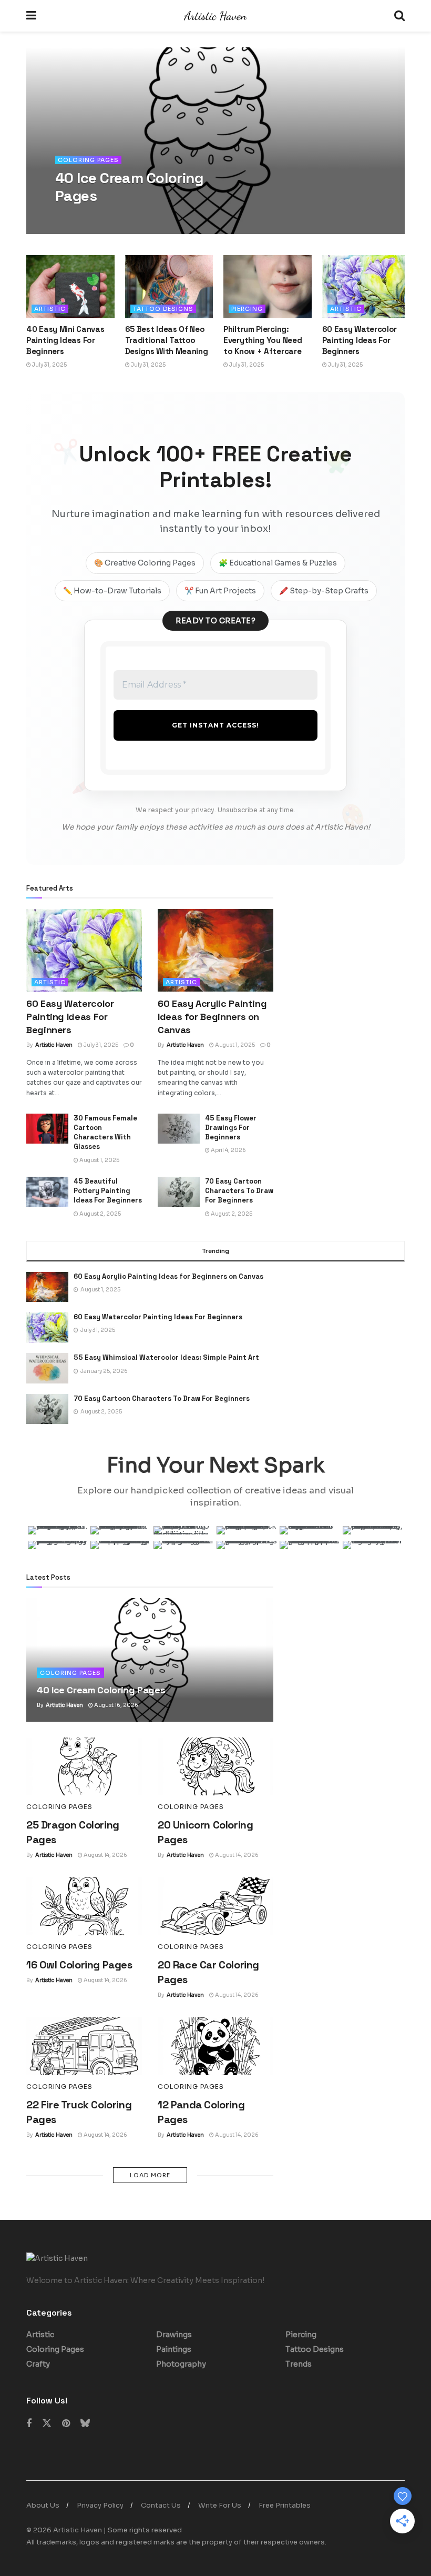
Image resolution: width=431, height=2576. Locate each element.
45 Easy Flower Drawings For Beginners (231, 1128)
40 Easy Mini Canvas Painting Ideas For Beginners (65, 340)
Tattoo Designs (163, 309)
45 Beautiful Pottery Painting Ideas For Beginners (108, 1191)
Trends (299, 2364)
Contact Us (161, 2505)
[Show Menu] (31, 16)
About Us (43, 2505)
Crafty (38, 2364)
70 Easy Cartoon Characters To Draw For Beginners (239, 1191)
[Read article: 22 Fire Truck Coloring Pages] (84, 2046)
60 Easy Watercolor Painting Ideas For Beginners (360, 340)
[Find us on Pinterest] (66, 2424)
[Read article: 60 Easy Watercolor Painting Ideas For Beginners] (366, 287)
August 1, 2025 (234, 1045)
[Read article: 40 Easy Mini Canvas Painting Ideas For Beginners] (70, 287)
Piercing (247, 309)
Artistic (50, 309)
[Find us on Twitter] (47, 2423)
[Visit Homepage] (215, 16)
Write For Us (220, 2505)
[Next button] (397, 141)
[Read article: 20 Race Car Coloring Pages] (215, 1906)
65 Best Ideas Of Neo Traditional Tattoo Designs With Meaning (167, 340)
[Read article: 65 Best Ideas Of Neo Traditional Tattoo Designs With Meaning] (169, 287)
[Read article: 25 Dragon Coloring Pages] (84, 1766)
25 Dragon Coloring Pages (120, 187)
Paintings (174, 2349)
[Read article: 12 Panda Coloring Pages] (215, 2046)
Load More (150, 2175)
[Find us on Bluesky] (85, 2423)
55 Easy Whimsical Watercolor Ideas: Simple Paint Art (166, 1357)
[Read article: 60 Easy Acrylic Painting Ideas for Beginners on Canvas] (215, 950)
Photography (181, 2364)
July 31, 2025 (49, 365)
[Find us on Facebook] (29, 2424)
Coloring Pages (88, 160)
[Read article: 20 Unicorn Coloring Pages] (215, 1766)
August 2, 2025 (100, 1214)
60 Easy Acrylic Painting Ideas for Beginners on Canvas (212, 1017)
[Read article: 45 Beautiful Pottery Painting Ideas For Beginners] (47, 1192)
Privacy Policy (100, 2505)
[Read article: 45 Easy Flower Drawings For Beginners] (179, 1129)
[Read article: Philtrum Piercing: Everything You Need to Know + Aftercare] (268, 287)
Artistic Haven (83, 218)
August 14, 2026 (134, 218)
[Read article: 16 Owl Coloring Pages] (84, 1906)
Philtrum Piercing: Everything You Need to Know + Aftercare (263, 340)
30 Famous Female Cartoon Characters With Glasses (105, 1133)
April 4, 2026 (228, 1150)
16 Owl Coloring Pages (79, 1965)
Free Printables (285, 2505)
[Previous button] (34, 141)
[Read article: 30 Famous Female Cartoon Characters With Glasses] (47, 1129)
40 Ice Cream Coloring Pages (101, 1690)
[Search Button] (399, 16)
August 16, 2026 (116, 1705)
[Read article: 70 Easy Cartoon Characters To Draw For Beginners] (179, 1192)
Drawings (174, 2335)
